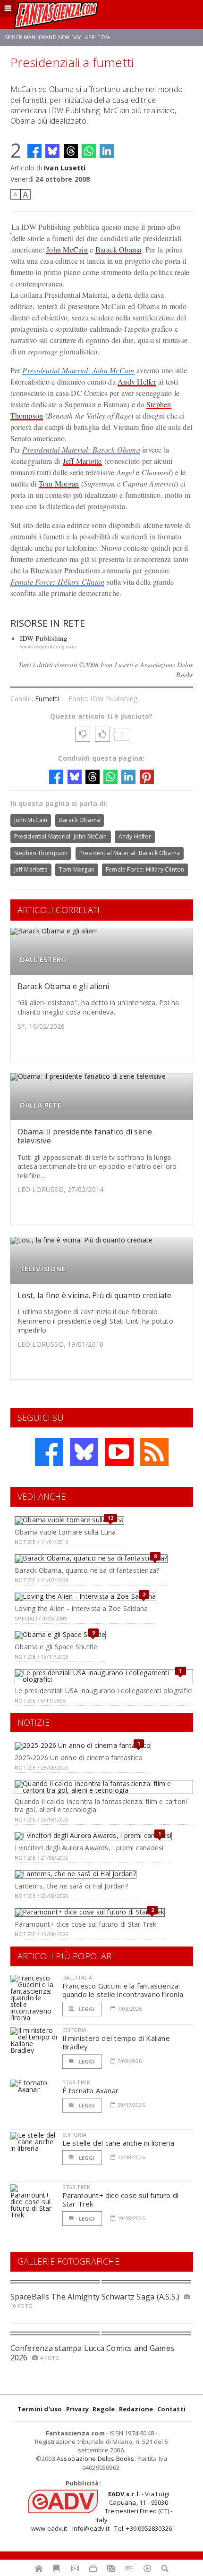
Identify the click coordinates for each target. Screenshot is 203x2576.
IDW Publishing (44, 638)
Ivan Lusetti (65, 168)
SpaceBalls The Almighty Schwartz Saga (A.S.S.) (95, 2297)
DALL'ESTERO (43, 960)
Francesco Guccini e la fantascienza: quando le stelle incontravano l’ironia (123, 1990)
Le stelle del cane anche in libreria (118, 2143)
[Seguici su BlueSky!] (84, 1452)
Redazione (136, 2409)
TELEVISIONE (43, 1269)
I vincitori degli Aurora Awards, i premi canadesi (89, 1848)
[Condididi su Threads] (71, 151)
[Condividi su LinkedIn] (107, 151)
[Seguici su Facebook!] (49, 1452)
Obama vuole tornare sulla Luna (65, 1532)
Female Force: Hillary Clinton (58, 582)
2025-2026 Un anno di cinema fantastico (79, 1758)
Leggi (86, 2009)
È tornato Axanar (91, 2090)
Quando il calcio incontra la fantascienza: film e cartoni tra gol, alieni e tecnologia (101, 1805)
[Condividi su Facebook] (34, 151)
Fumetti (47, 699)
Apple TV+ (97, 37)
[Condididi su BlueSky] (52, 151)
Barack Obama (118, 249)
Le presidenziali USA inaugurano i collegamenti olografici (104, 1691)
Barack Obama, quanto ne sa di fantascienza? (87, 1570)
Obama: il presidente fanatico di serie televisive (85, 1136)
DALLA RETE (41, 1105)
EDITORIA (74, 2030)
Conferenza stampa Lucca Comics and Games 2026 (93, 2353)
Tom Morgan (59, 483)
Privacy (77, 2409)
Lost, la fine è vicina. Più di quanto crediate (95, 1295)
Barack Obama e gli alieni (63, 986)
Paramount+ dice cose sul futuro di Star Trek (85, 1924)
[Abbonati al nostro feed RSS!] (154, 1452)
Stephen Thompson (41, 853)
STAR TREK (76, 2082)
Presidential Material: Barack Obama (81, 449)
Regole (104, 2409)
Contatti (172, 2409)
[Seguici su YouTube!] (119, 1452)
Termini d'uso (40, 2409)
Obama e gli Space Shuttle (56, 1647)
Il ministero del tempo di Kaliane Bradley (116, 2042)
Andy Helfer (137, 382)
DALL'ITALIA (77, 1977)
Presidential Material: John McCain (78, 370)
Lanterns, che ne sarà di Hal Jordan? (71, 1886)
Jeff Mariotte (82, 461)
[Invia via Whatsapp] (89, 151)
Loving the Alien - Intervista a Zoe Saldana (81, 1608)
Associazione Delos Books (96, 2459)
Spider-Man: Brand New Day (43, 37)
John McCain (67, 249)
